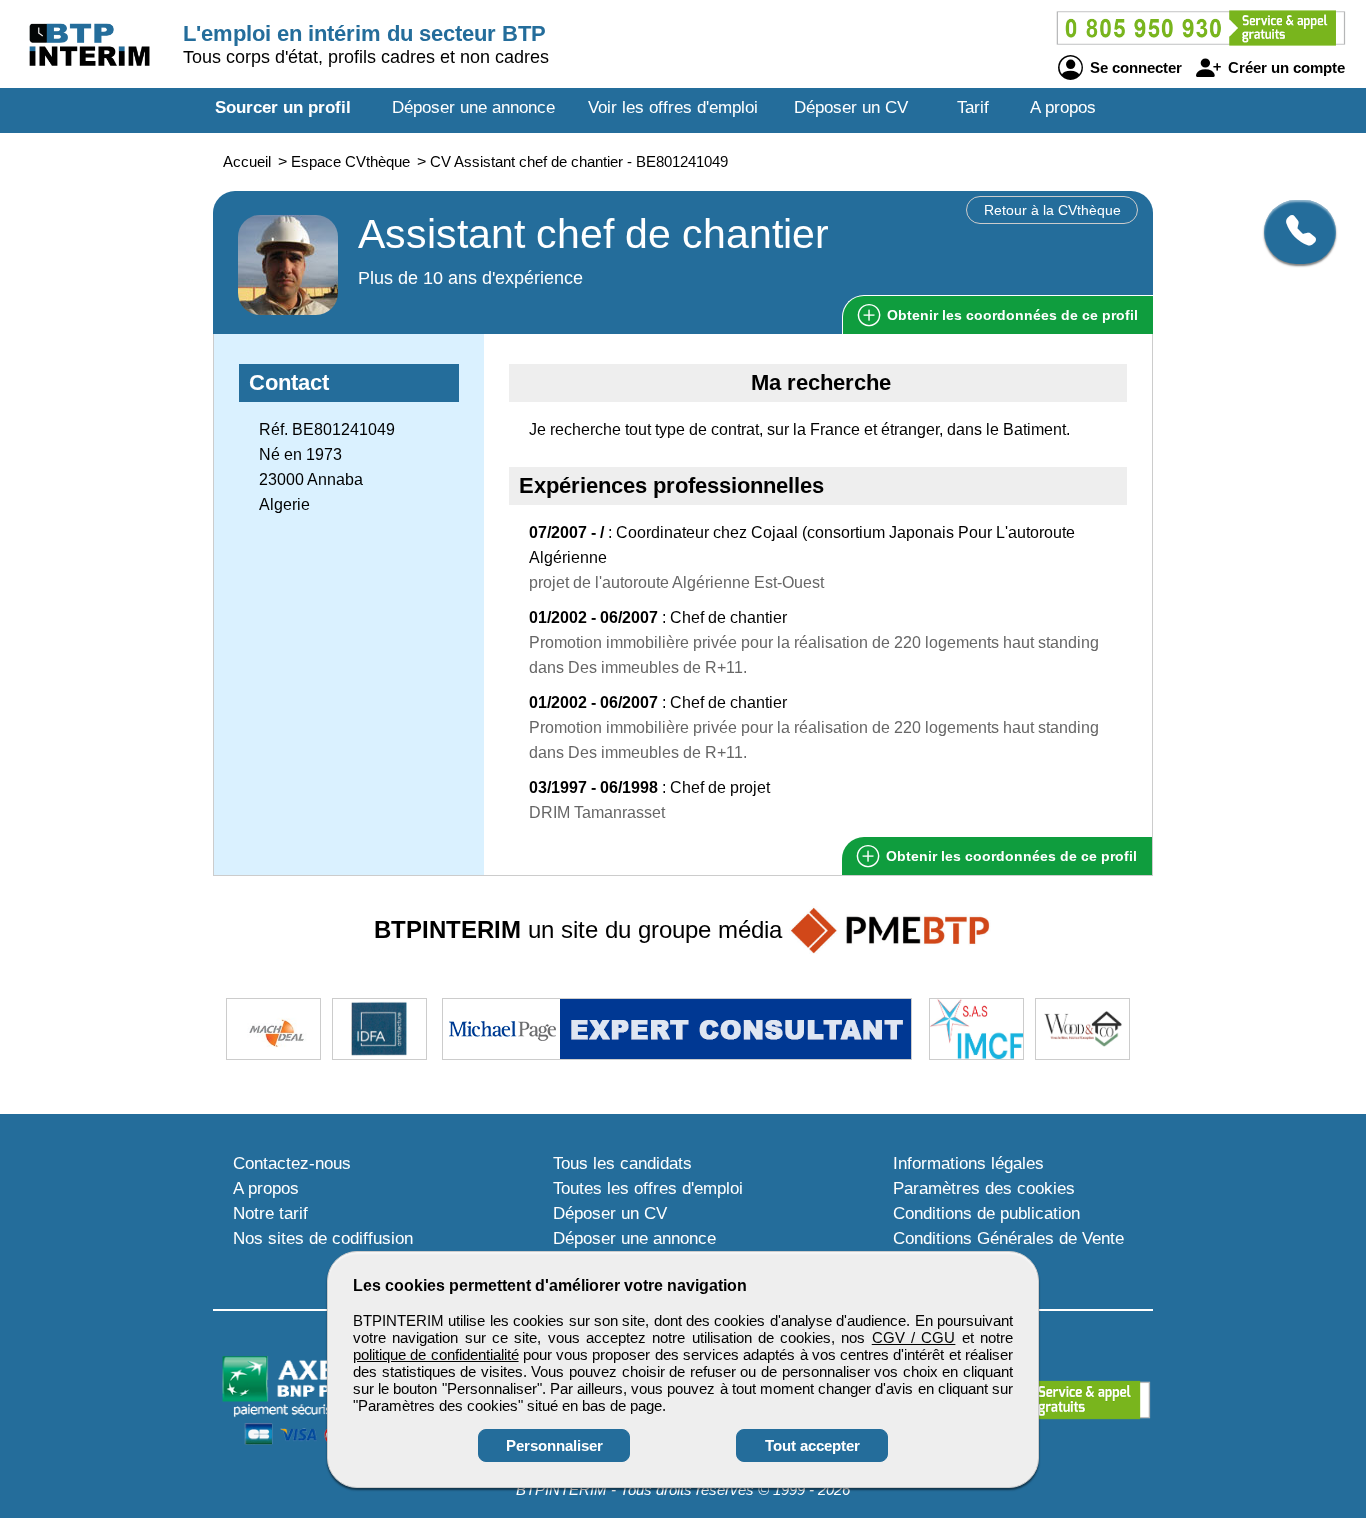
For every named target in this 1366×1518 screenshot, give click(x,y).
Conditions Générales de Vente (1008, 1238)
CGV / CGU (914, 1337)
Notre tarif (270, 1213)
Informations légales (968, 1163)
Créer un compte (1284, 67)
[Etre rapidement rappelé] (1292, 232)
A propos (1063, 107)
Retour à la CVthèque (1052, 210)
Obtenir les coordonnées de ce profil (1009, 856)
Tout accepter (812, 1445)
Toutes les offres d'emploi (648, 1188)
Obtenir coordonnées (1010, 315)
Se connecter (1134, 67)
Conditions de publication (986, 1213)
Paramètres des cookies (984, 1188)
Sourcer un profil (283, 107)
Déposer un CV (851, 107)
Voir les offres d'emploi (673, 107)
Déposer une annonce (473, 107)
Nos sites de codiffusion (323, 1238)
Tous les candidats (622, 1163)
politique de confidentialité (436, 1354)
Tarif (973, 107)
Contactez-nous (292, 1163)
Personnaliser (554, 1445)
